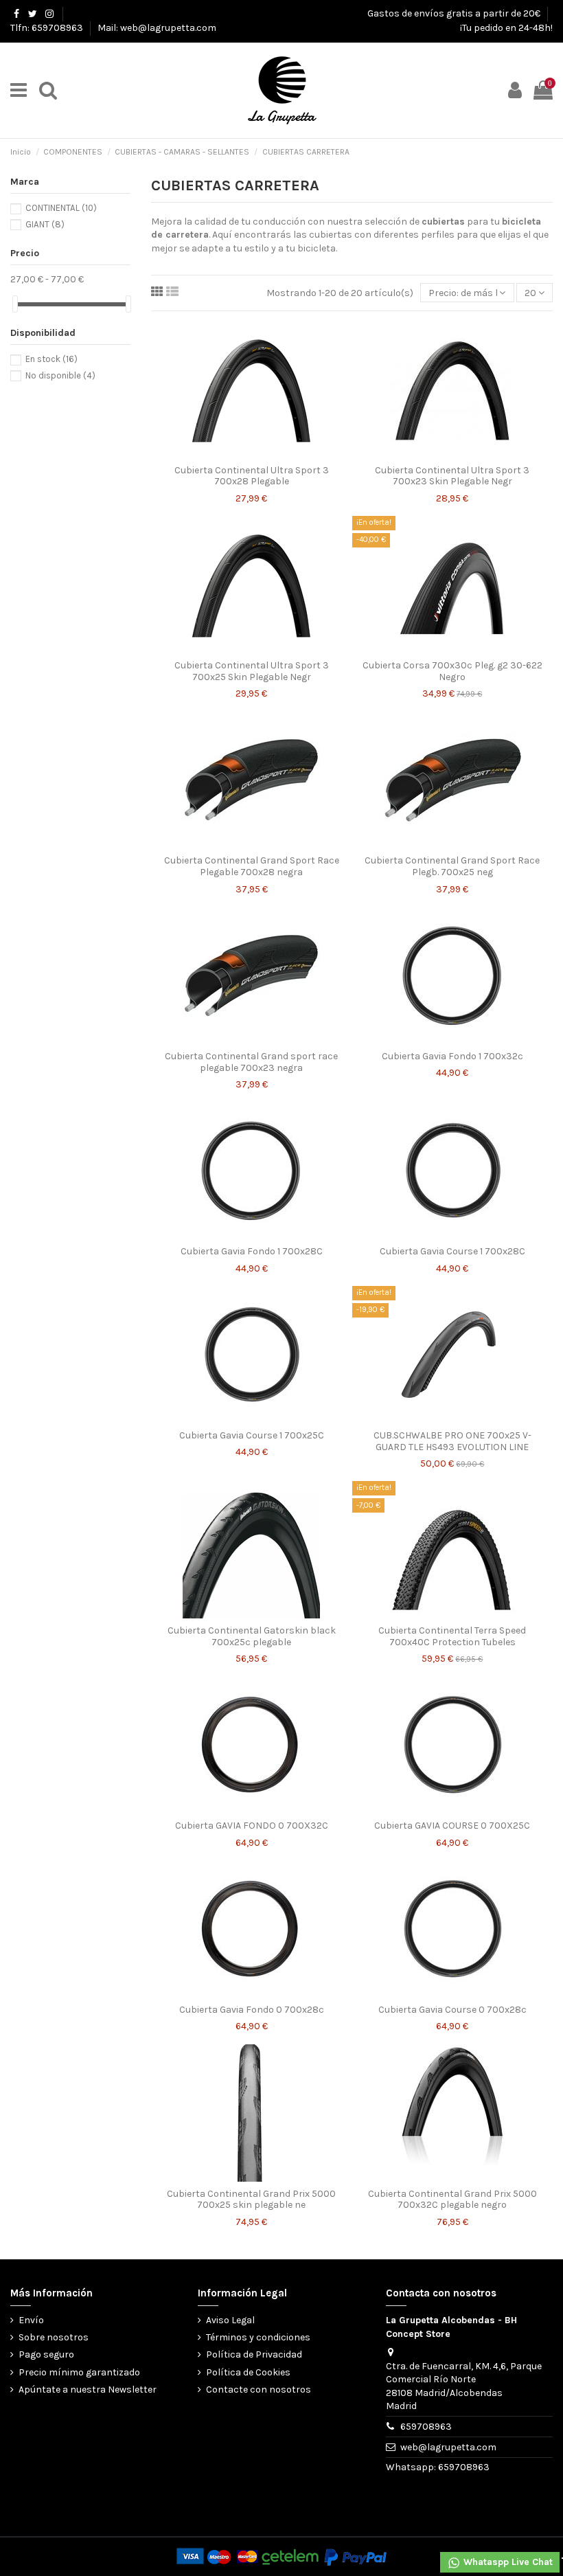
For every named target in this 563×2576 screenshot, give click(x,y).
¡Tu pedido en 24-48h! (506, 28)
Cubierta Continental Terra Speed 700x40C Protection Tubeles (452, 1636)
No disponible (60, 375)
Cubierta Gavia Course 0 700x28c (452, 2010)
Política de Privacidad (254, 2354)
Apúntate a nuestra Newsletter (88, 2389)
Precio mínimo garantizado (79, 2372)
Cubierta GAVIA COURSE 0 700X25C (452, 1826)
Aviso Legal (230, 2320)
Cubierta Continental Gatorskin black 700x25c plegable (252, 1636)
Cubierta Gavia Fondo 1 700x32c (452, 1056)
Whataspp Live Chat (507, 2562)
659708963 (426, 2427)
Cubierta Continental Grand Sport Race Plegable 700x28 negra (252, 866)
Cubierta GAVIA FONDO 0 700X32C (252, 1826)
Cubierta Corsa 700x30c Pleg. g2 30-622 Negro (452, 671)
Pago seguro (46, 2354)
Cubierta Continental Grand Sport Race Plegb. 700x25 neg (452, 866)
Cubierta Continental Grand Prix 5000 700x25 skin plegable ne (251, 2200)
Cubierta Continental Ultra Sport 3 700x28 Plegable (252, 476)
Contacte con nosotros (258, 2389)
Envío (31, 2320)
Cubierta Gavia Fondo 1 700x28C (252, 1251)
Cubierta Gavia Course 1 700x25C (252, 1435)
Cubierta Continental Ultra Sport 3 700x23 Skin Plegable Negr (452, 476)
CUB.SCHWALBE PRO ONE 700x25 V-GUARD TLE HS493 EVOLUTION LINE (452, 1441)
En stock (51, 359)
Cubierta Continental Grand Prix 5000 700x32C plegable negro (452, 2200)
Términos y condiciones (258, 2337)
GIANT (45, 224)
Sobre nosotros (54, 2337)
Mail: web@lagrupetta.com (157, 28)
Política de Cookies (248, 2372)
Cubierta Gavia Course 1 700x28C (452, 1251)
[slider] (15, 304)
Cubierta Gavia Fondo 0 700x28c (252, 2010)
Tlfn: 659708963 (48, 28)
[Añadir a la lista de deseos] (232, 453)
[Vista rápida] (271, 453)
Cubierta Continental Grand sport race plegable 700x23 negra (251, 1062)
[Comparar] (251, 453)
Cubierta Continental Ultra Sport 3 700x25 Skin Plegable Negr (252, 671)
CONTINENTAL (61, 208)
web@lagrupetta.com (448, 2447)
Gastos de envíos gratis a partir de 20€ (455, 13)
